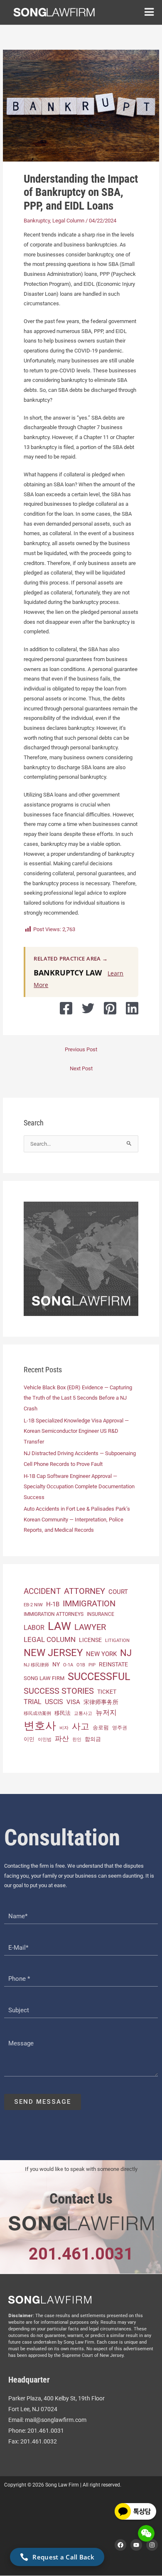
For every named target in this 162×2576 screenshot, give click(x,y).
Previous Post (81, 1049)
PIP (92, 1665)
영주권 (120, 1728)
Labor (34, 1628)
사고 (81, 1726)
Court (118, 1592)
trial (33, 1702)
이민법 (45, 1739)
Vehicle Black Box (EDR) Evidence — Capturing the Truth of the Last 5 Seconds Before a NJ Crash (78, 1398)
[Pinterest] (110, 1008)
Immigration (89, 1604)
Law (59, 1626)
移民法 (63, 1713)
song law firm (44, 1678)
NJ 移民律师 (36, 1665)
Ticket (107, 1692)
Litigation (117, 1640)
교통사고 (83, 1713)
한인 (77, 1739)
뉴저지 (106, 1712)
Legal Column (68, 221)
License (90, 1640)
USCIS (54, 1702)
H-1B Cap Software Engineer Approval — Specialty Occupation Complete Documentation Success (79, 1487)
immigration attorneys (54, 1614)
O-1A (68, 1665)
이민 (29, 1739)
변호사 (40, 1726)
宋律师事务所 (101, 1702)
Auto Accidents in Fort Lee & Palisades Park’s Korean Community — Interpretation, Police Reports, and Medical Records (77, 1519)
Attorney (85, 1591)
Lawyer (90, 1627)
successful (99, 1677)
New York (101, 1654)
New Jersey (53, 1653)
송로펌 (101, 1727)
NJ (126, 1653)
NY (56, 1664)
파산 (62, 1738)
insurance (101, 1614)
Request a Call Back (63, 2557)
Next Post (81, 1068)
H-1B (53, 1604)
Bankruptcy (37, 221)
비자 (64, 1728)
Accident (42, 1591)
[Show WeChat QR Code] (146, 2533)
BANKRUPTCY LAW (68, 973)
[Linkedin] (132, 1008)
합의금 (93, 1739)
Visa (73, 1702)
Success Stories (59, 1691)
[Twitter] (88, 1008)
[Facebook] (66, 1008)
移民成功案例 (37, 1713)
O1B (81, 1665)
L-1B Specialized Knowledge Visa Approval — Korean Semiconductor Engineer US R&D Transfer (76, 1431)
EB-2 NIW (33, 1605)
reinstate (113, 1664)
